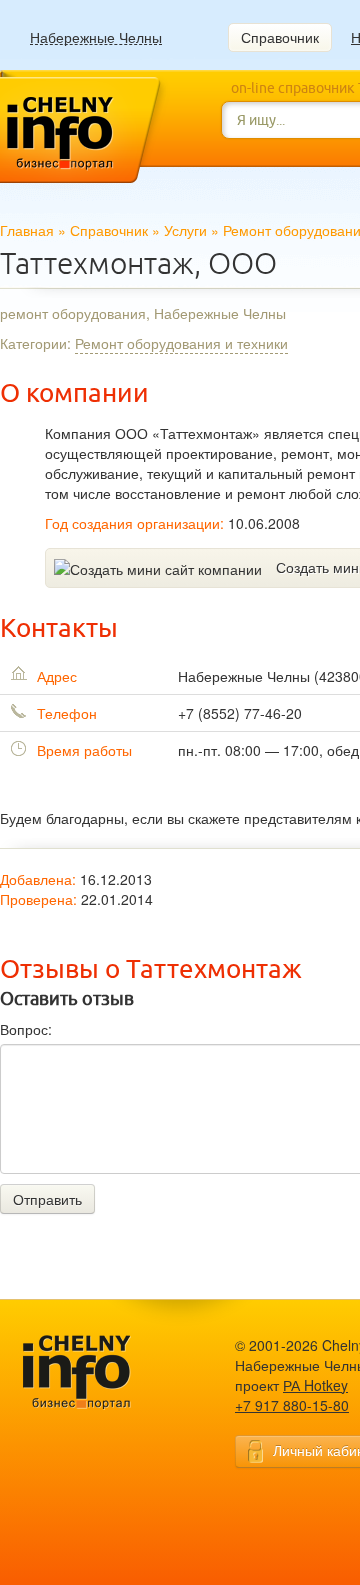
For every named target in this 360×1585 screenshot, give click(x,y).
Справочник (280, 37)
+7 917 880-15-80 (292, 1405)
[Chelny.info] (95, 1372)
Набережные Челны (96, 37)
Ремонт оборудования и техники (181, 343)
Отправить (47, 1199)
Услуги (185, 230)
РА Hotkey (315, 1385)
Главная (27, 230)
